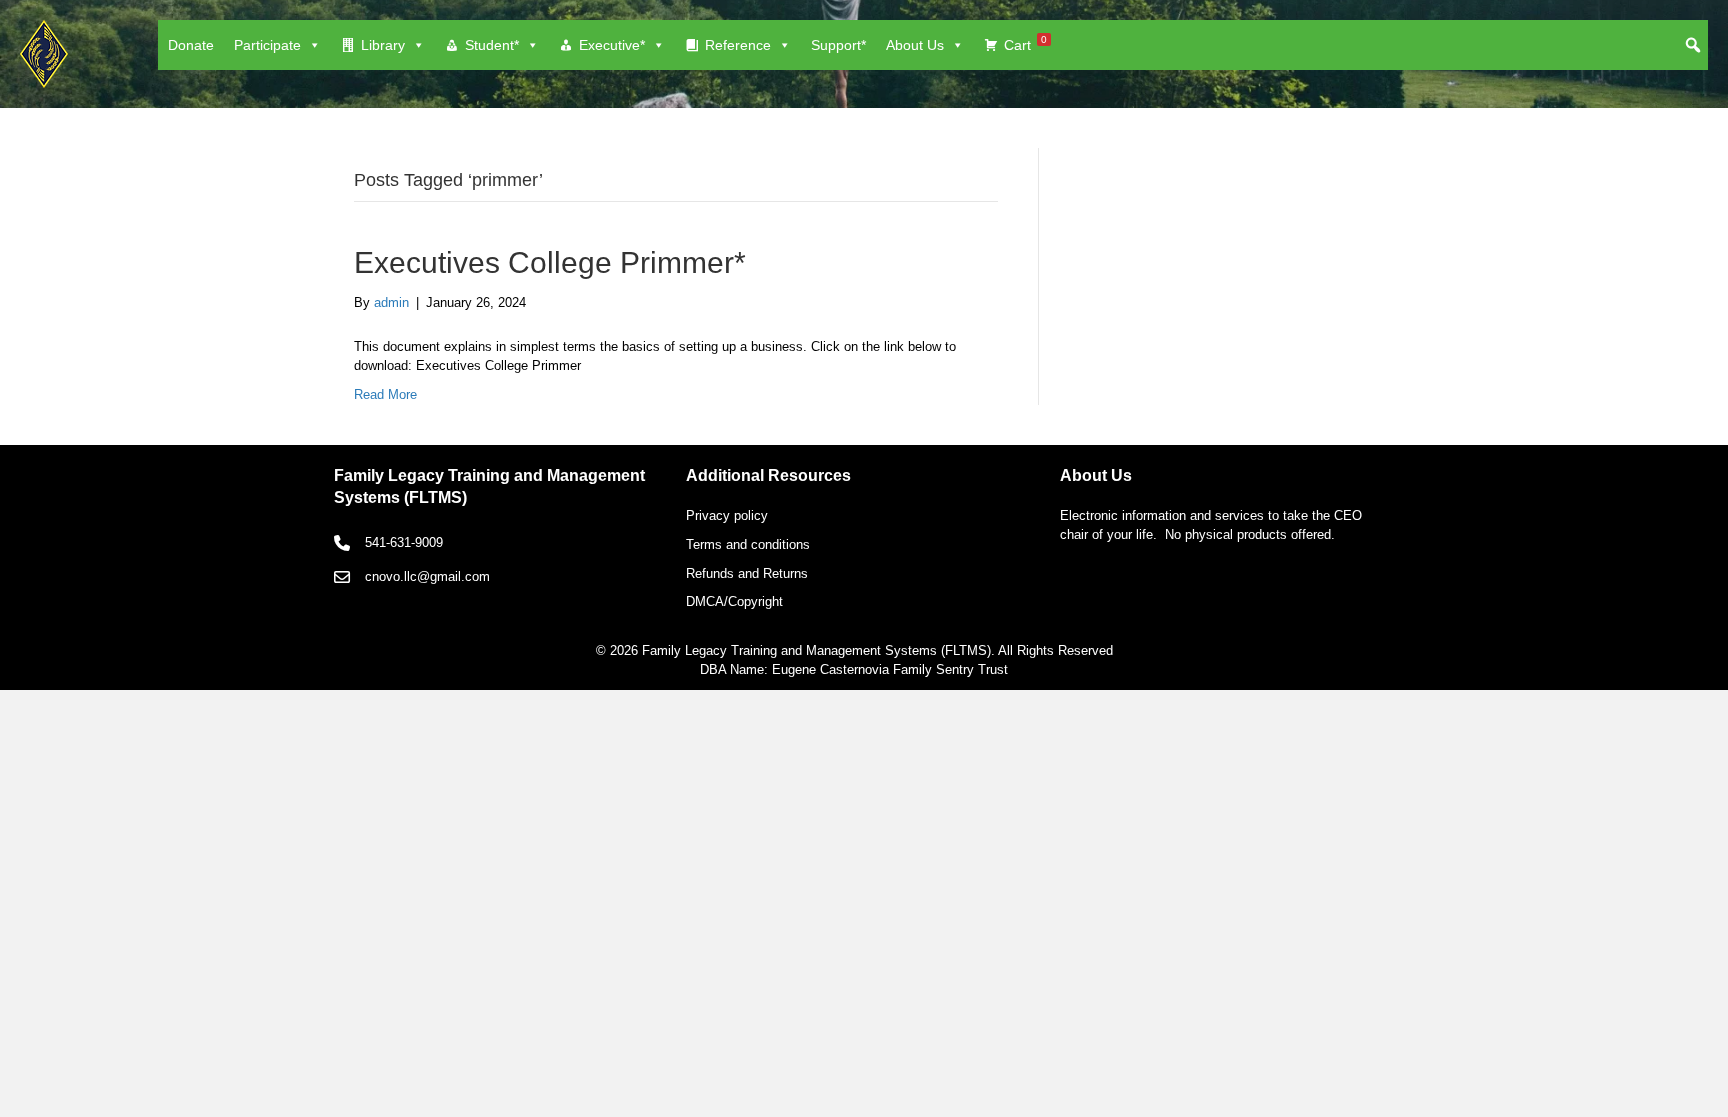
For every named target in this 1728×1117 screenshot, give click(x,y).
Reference (738, 45)
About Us (915, 45)
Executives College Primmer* (550, 262)
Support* (838, 45)
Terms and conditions (748, 544)
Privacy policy (727, 515)
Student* (492, 45)
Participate (267, 45)
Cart (1025, 43)
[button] (1693, 45)
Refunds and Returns (747, 573)
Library (383, 45)
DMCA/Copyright (734, 601)
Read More (385, 394)
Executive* (612, 45)
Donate (191, 45)
